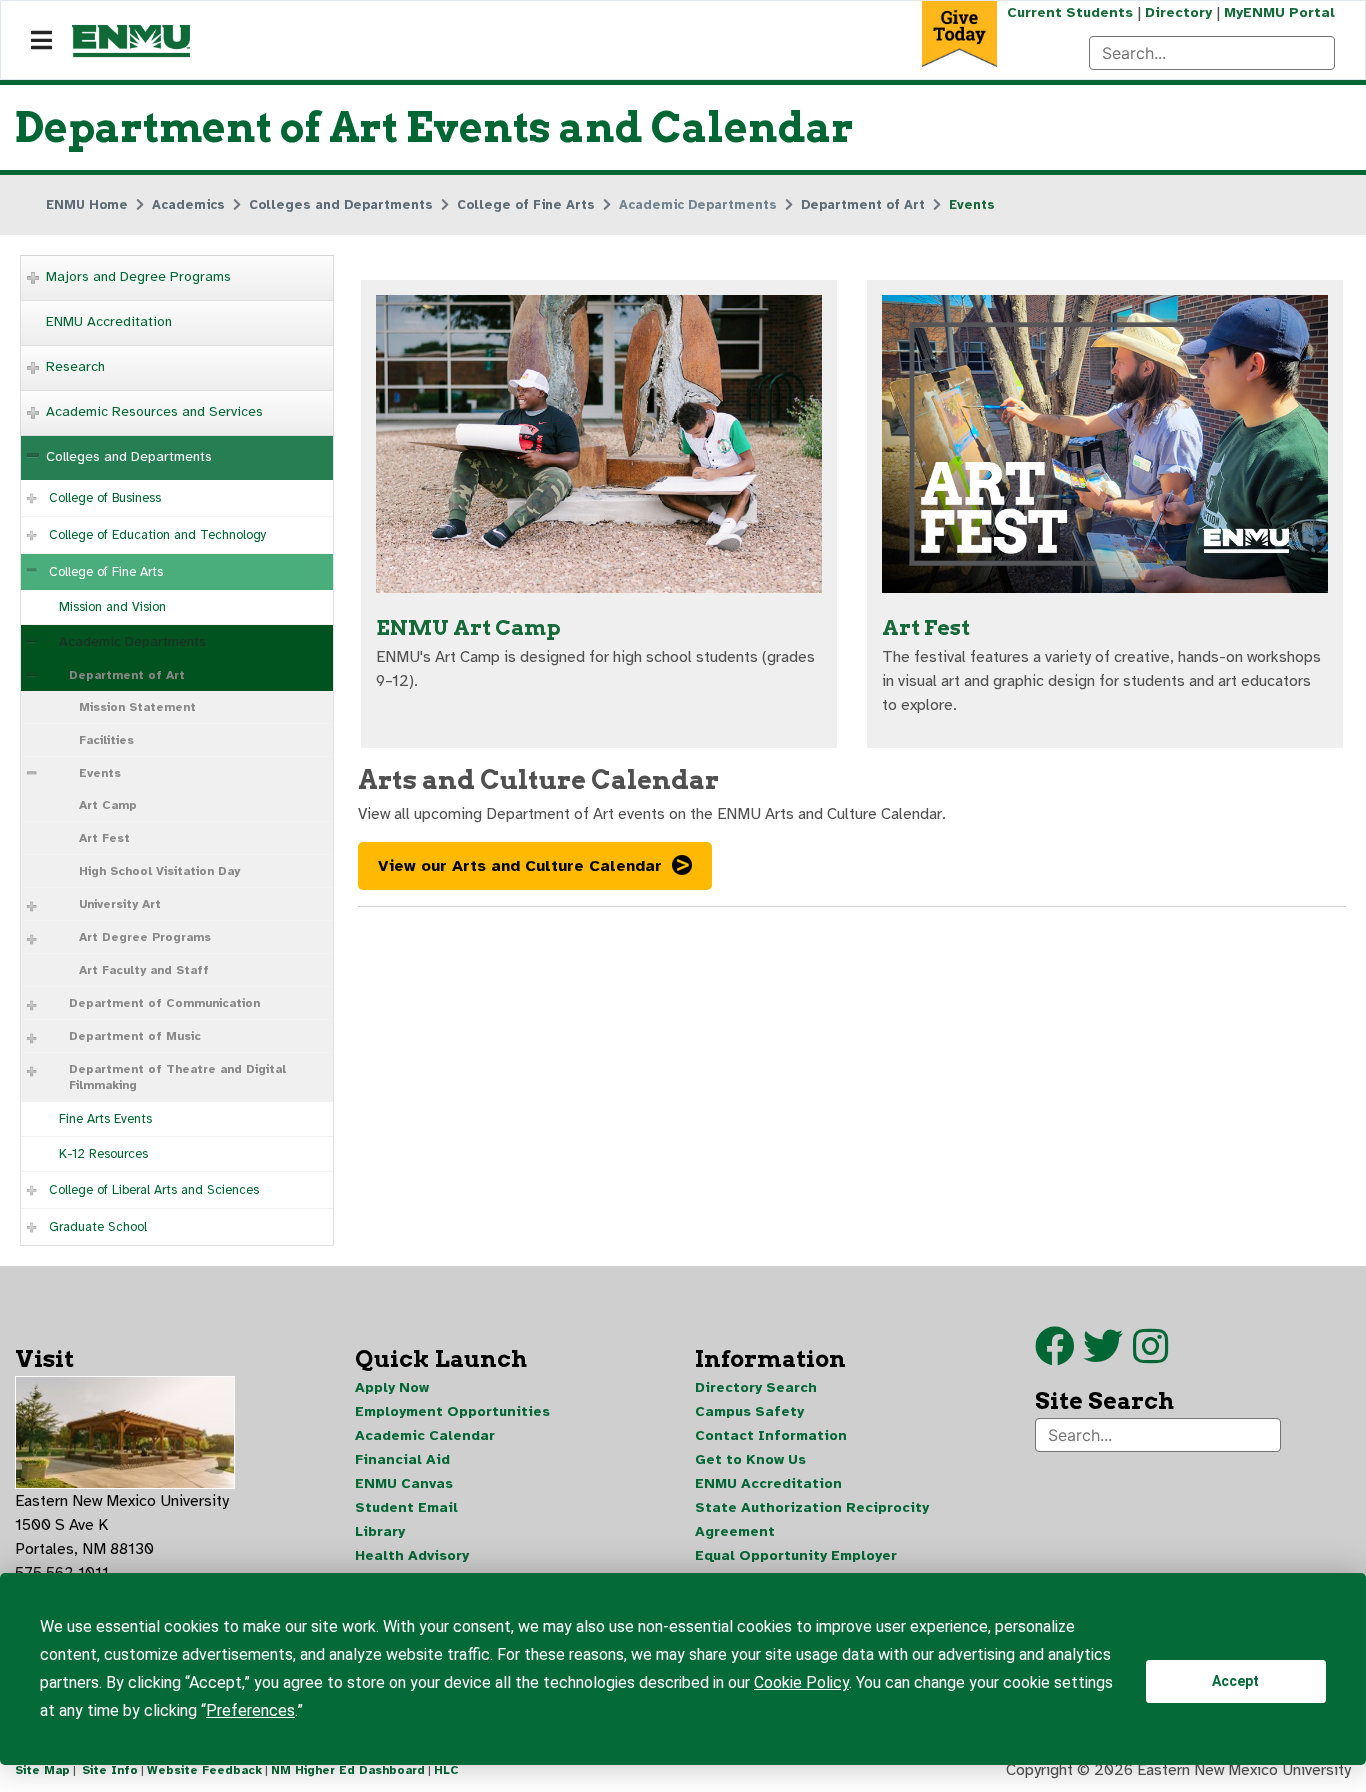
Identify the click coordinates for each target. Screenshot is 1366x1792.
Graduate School (98, 1227)
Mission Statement (137, 707)
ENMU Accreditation (109, 321)
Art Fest (104, 838)
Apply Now (392, 1387)
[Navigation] (41, 41)
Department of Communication (164, 1003)
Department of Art (127, 675)
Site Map (42, 1770)
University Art (120, 904)
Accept (1235, 1681)
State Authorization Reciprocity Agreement (812, 1519)
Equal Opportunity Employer (796, 1555)
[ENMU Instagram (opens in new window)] (1150, 1356)
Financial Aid (402, 1459)
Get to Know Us (750, 1459)
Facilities (106, 740)
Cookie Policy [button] (801, 1682)
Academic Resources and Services (154, 411)
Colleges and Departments (129, 456)
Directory (1178, 12)
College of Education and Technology (158, 535)
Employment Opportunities (452, 1411)
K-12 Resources (103, 1154)
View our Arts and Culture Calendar (520, 866)
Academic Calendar (425, 1435)
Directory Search (756, 1387)
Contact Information (771, 1435)
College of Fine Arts (106, 572)
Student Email (406, 1507)
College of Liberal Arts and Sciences (154, 1190)
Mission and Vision (112, 607)
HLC (446, 1770)
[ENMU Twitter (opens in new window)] (1108, 1356)
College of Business (105, 498)
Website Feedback (204, 1770)
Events (100, 773)
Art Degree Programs (145, 937)
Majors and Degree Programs (138, 276)
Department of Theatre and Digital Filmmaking (177, 1077)
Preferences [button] (250, 1710)
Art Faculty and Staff (144, 970)
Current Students (1070, 12)
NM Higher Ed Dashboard (348, 1770)
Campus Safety (749, 1411)
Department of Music (135, 1036)
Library (380, 1531)
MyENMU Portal (1279, 12)
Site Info (110, 1770)
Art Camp (108, 805)
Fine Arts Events (105, 1119)
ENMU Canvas (404, 1483)
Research (75, 366)
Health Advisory (412, 1555)
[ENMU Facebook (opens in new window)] (1055, 1356)
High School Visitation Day (159, 871)
